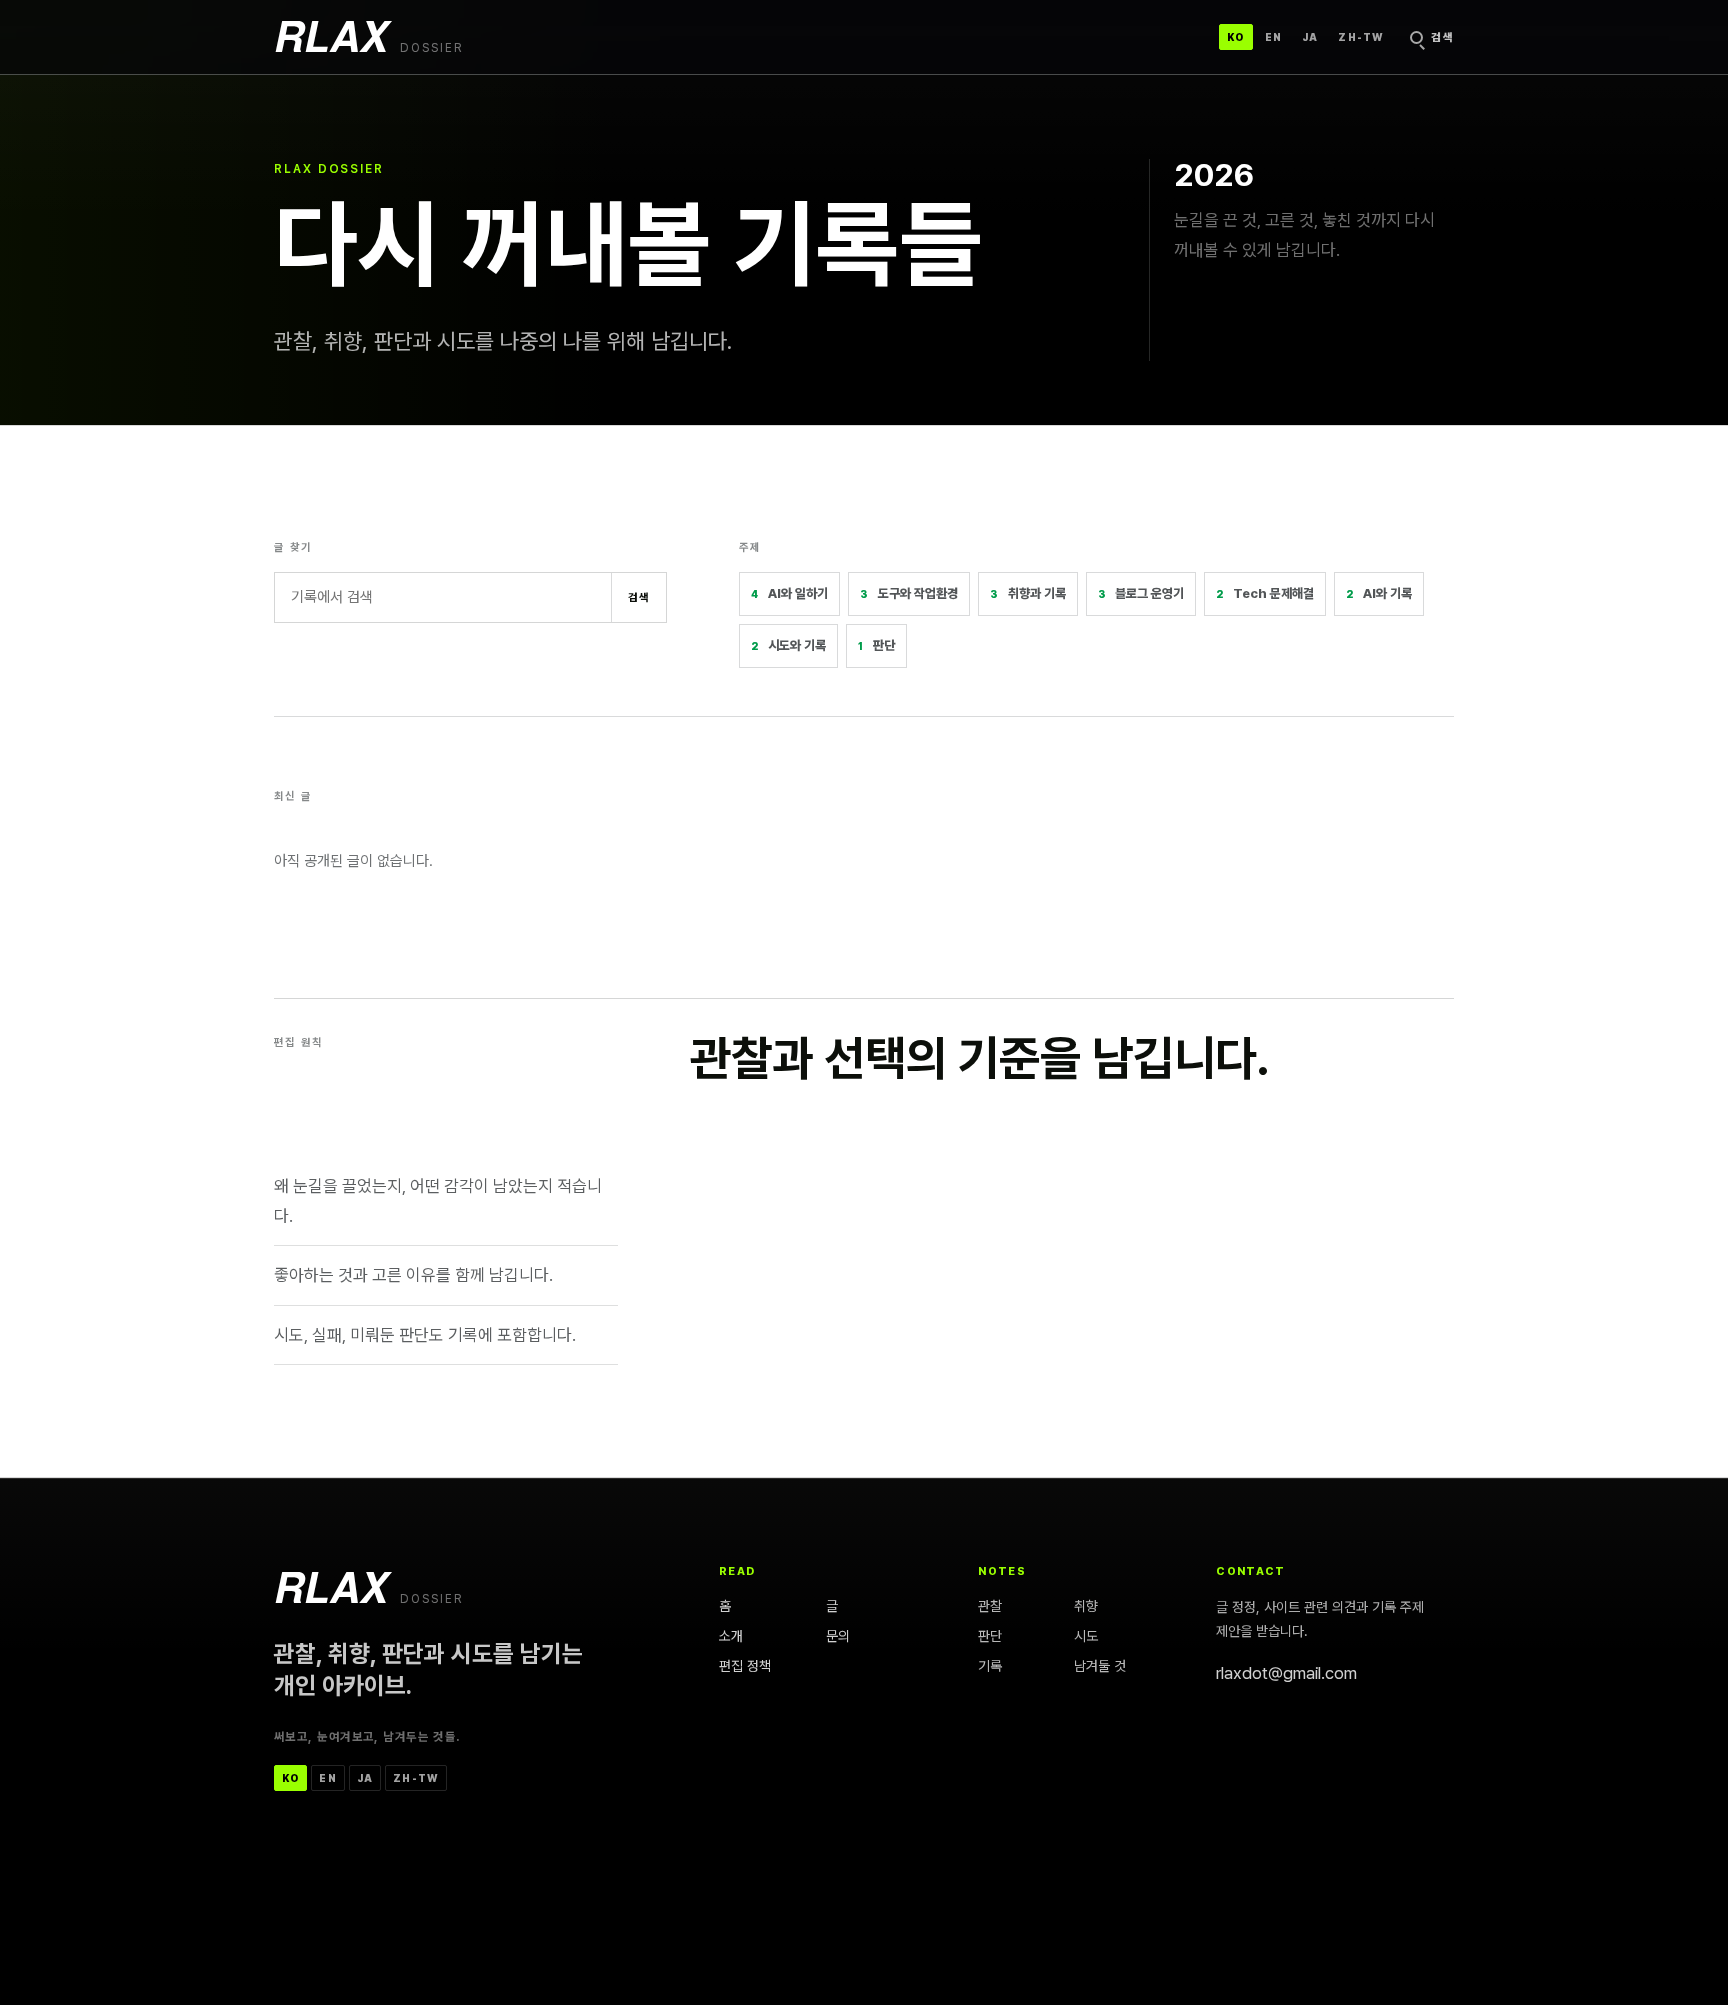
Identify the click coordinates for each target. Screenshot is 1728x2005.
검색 (639, 597)
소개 (731, 1636)
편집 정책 (745, 1665)
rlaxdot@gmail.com (1286, 1673)
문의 (838, 1636)
